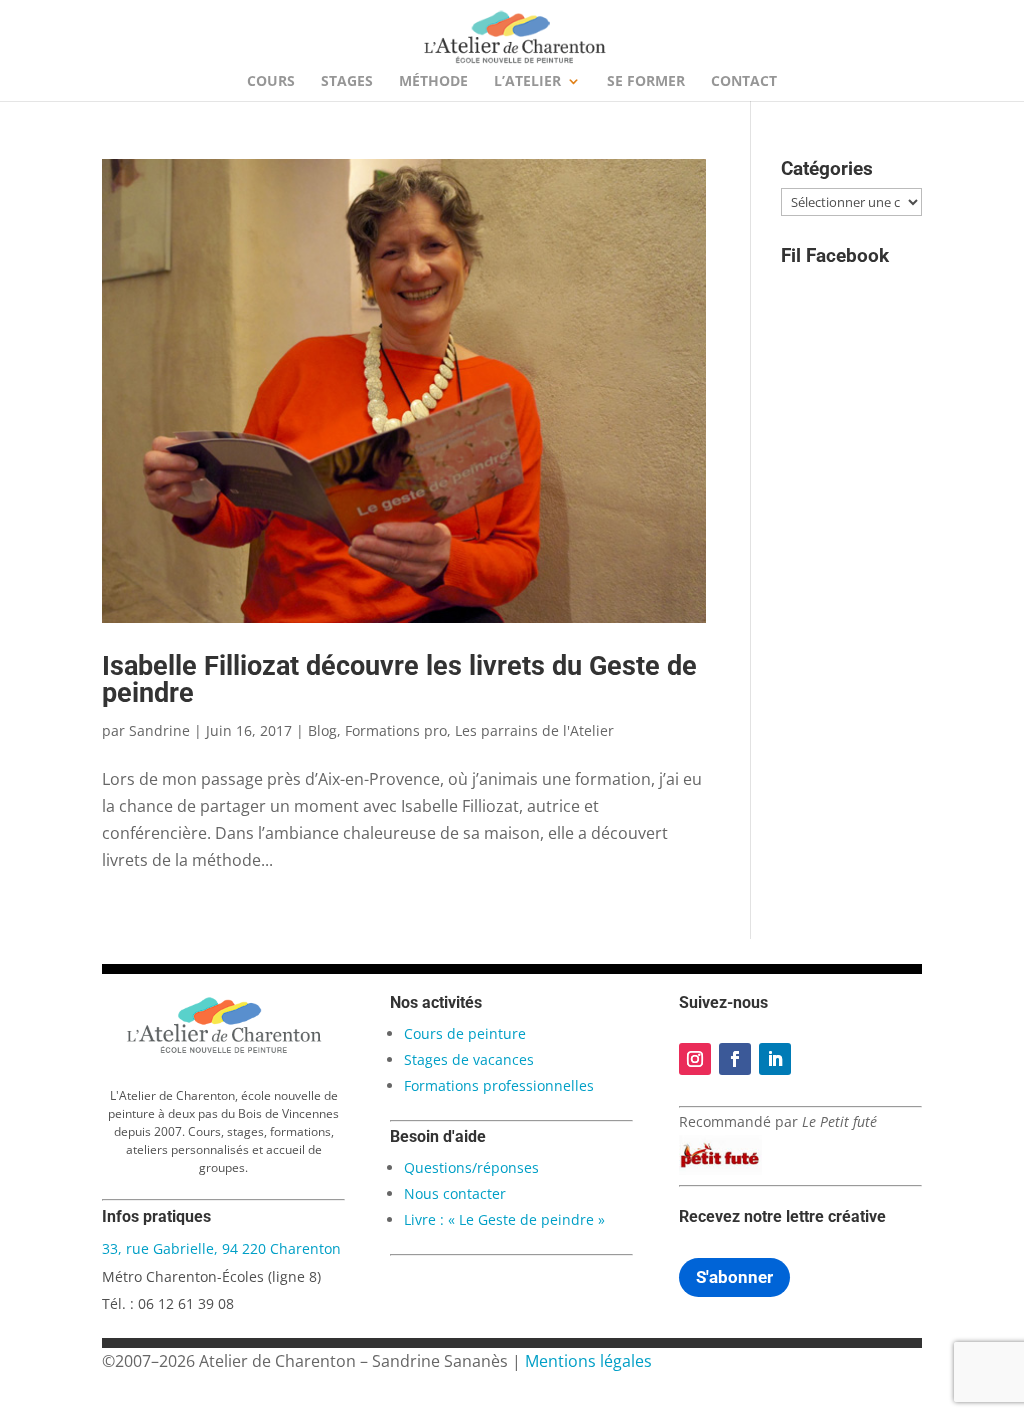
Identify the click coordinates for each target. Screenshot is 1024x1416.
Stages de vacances (469, 1059)
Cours (271, 82)
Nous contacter (455, 1193)
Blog (322, 730)
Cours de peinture (465, 1033)
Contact (744, 82)
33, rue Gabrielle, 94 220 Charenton (221, 1248)
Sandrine (159, 730)
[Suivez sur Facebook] (735, 1059)
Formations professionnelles (499, 1085)
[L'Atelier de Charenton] (224, 1050)
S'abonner (734, 1277)
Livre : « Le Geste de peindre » (504, 1219)
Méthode (433, 82)
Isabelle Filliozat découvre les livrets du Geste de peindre (399, 679)
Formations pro (396, 730)
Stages (347, 82)
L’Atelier (527, 82)
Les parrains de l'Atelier (534, 730)
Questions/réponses (471, 1167)
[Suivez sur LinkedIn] (775, 1059)
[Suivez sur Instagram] (695, 1059)
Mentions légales (588, 1361)
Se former (646, 82)
